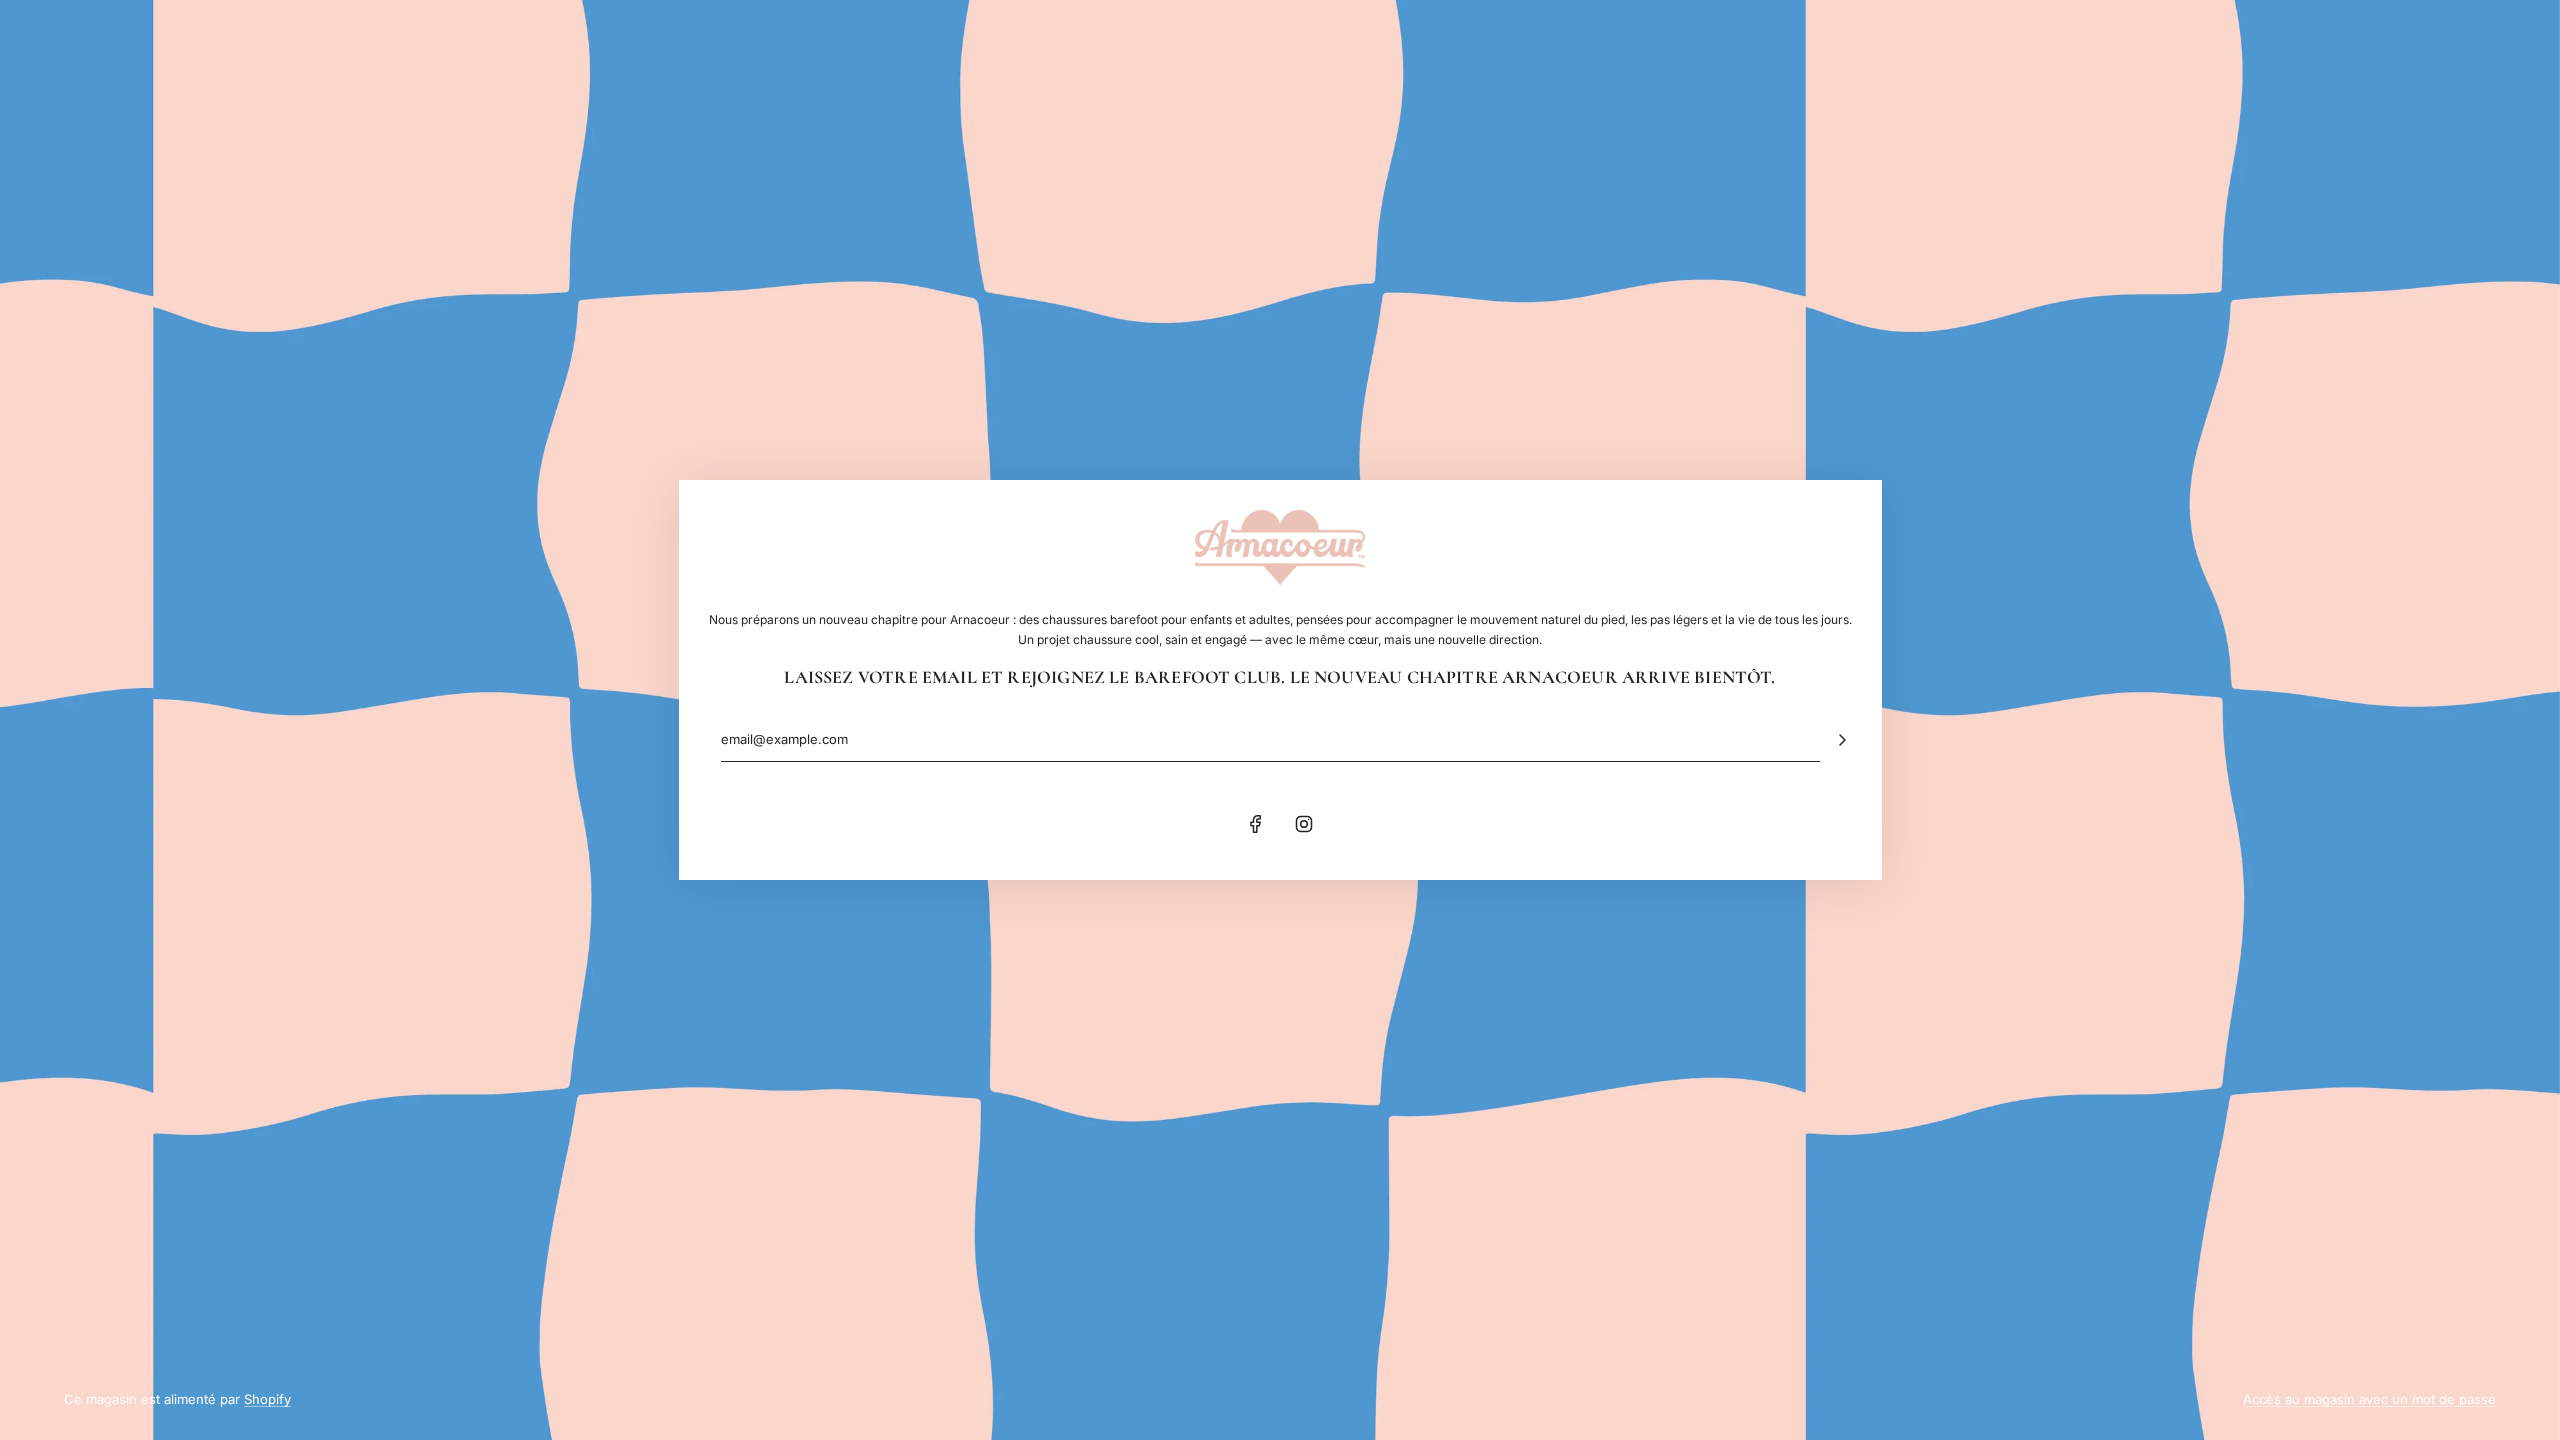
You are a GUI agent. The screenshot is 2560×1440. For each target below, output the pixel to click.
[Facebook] (1256, 824)
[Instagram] (1304, 824)
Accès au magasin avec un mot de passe (2369, 1399)
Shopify (267, 1399)
